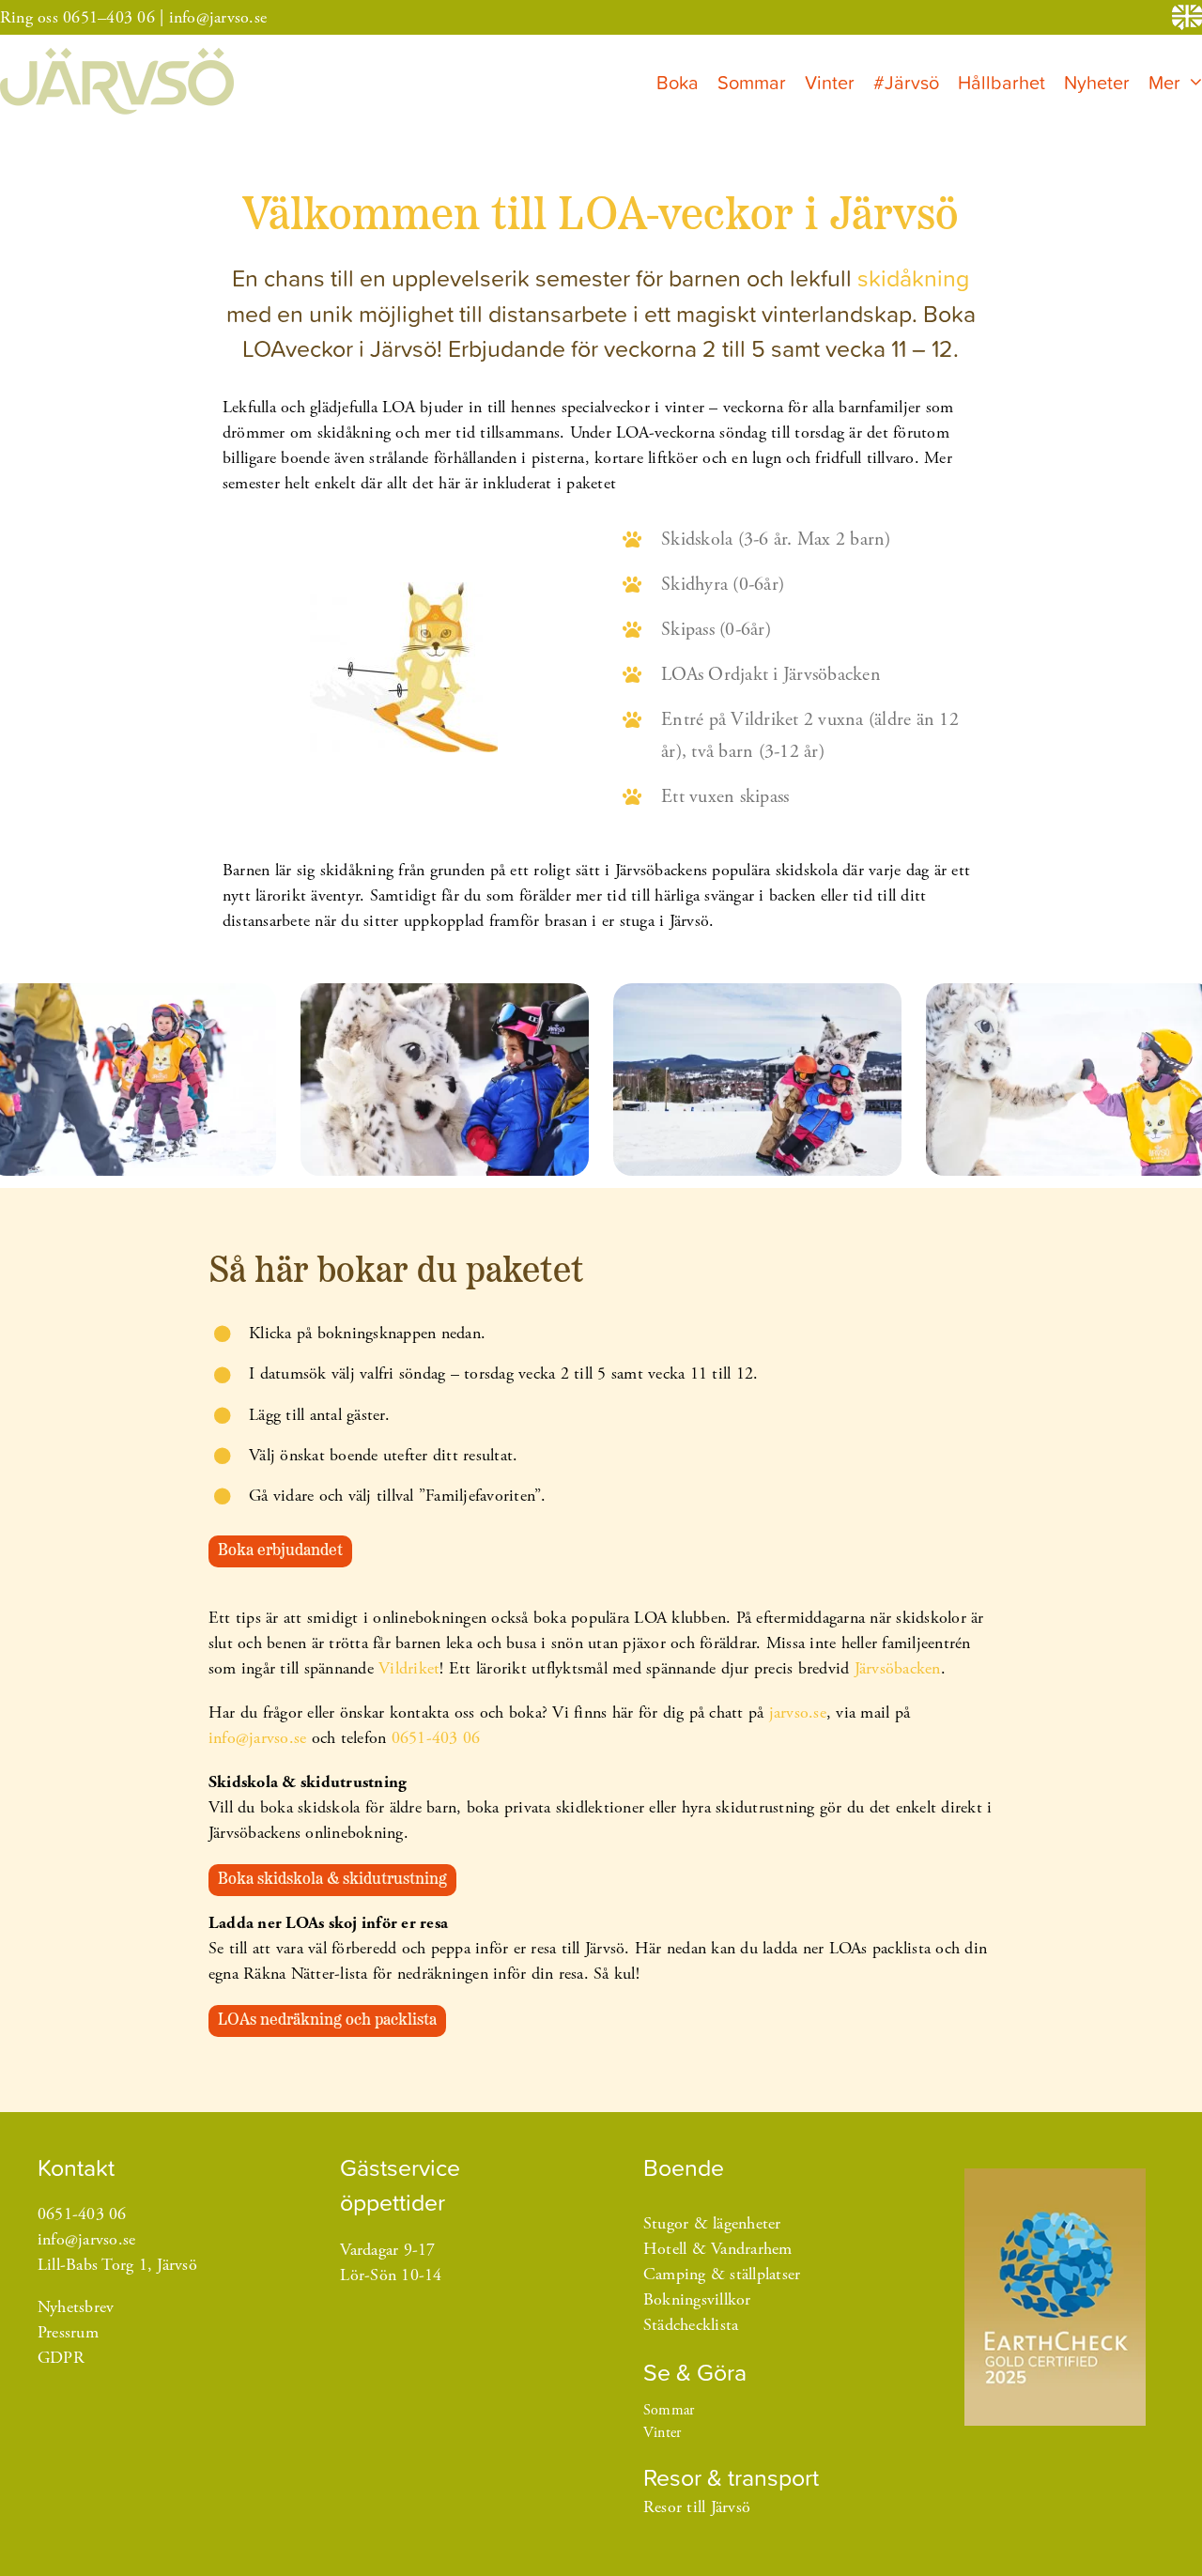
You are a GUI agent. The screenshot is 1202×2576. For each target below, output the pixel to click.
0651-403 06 (436, 1738)
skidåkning (913, 278)
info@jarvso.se (218, 17)
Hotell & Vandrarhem (718, 2249)
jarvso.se (798, 1712)
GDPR (61, 2358)
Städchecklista (691, 2325)
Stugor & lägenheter (712, 2223)
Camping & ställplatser (722, 2274)
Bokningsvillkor (697, 2299)
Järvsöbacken (898, 1668)
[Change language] (1187, 17)
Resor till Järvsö (697, 2507)
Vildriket (409, 1668)
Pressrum (68, 2332)
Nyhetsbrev (76, 2307)
